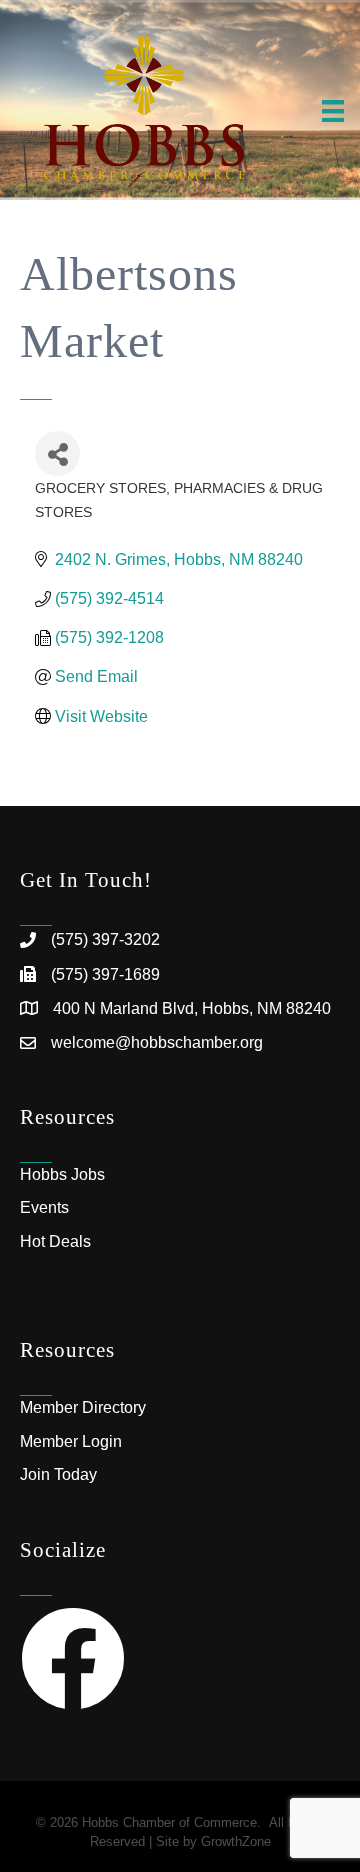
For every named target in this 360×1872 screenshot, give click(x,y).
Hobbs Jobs (62, 1174)
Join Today (58, 1474)
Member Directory (83, 1407)
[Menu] (333, 111)
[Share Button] (57, 453)
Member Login (71, 1441)
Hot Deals (55, 1241)
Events (44, 1207)
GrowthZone (236, 1841)
